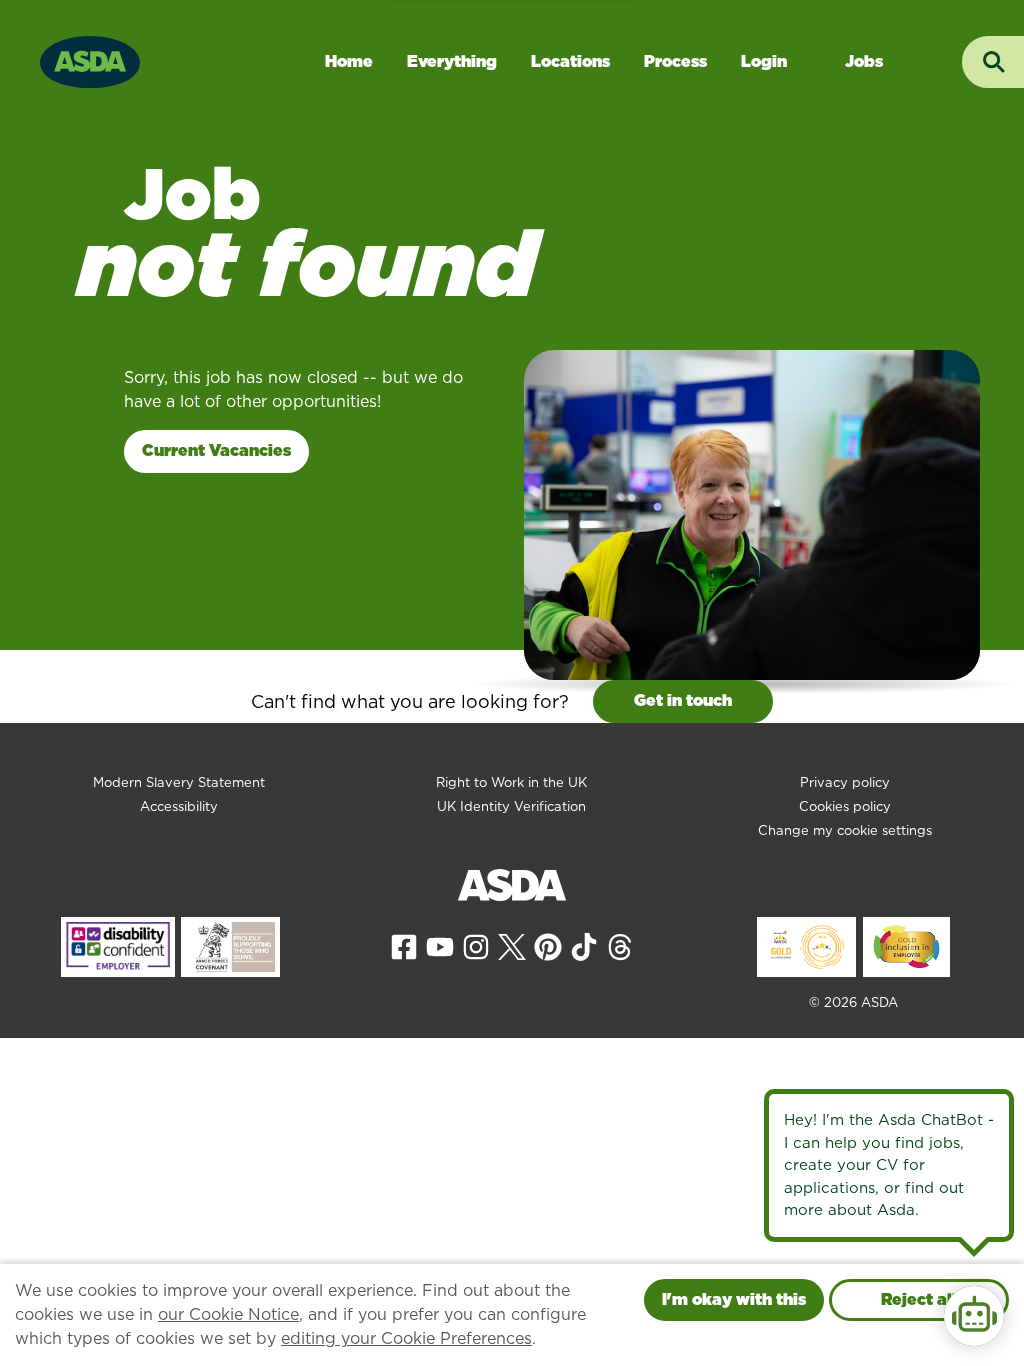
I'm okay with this (734, 1299)
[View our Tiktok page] (584, 945)
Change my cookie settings (845, 830)
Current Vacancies (216, 450)
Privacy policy (845, 782)
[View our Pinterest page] (548, 945)
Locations (570, 61)
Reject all (919, 1299)
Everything (452, 61)
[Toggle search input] (993, 62)
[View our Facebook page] (404, 945)
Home (349, 61)
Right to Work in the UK (511, 782)
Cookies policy (845, 806)
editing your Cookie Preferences (406, 1338)
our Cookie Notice (228, 1314)
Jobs (864, 61)
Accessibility (179, 806)
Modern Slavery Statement (179, 782)
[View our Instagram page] (476, 945)
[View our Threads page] (620, 945)
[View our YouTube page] (440, 945)
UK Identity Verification (511, 806)
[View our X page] (512, 945)
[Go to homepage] (90, 59)
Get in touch (683, 700)
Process (675, 61)
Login (764, 61)
